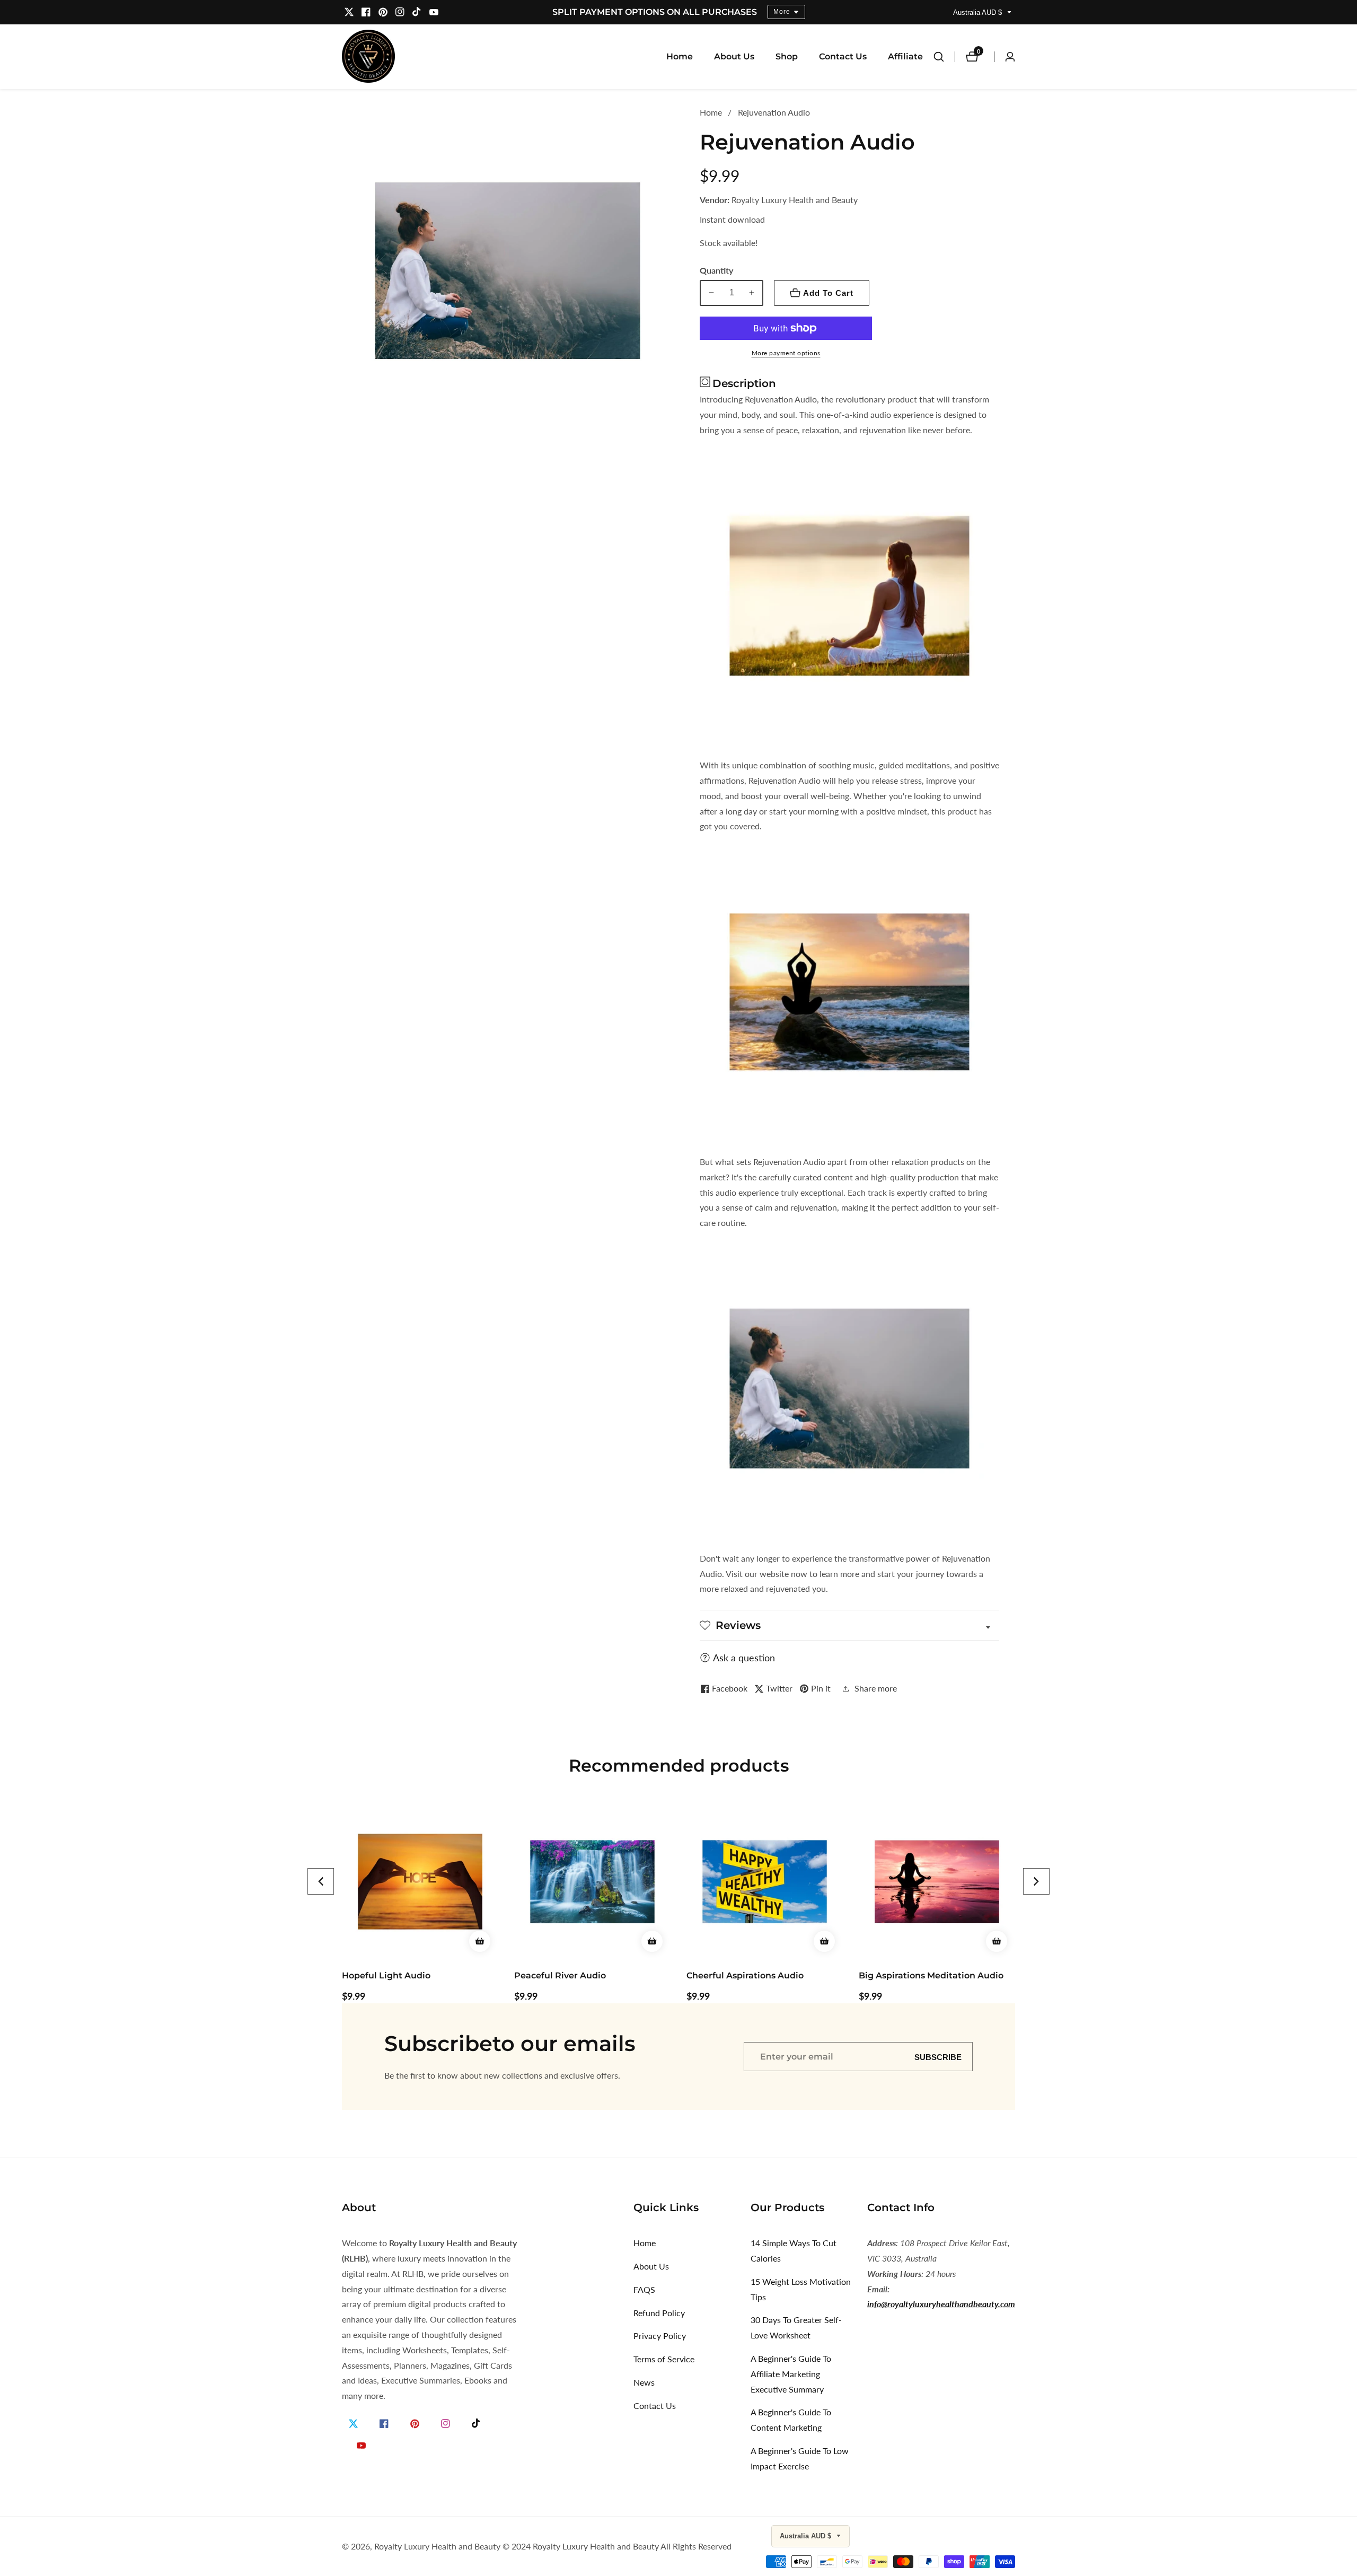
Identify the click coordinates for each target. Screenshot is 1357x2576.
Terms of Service (664, 2359)
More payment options (786, 353)
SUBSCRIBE (938, 2057)
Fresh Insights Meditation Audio (929, 1975)
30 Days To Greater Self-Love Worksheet (796, 2327)
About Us (734, 56)
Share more (876, 1688)
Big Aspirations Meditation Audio (759, 1975)
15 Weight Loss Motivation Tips (801, 2289)
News (644, 2382)
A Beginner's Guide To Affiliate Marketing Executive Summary (791, 2374)
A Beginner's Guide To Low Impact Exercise (800, 2458)
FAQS (644, 2289)
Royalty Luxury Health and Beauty (437, 2546)
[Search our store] (944, 57)
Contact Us (843, 56)
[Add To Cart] (480, 1941)
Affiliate (905, 56)
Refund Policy (659, 2313)
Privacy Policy (660, 2336)
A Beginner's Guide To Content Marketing (791, 2420)
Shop (787, 56)
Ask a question (744, 1658)
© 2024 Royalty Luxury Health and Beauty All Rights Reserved (617, 2546)
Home (680, 56)
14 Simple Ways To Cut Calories (794, 2250)
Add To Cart (828, 293)
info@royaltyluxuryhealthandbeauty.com (941, 2304)
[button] (321, 1881)
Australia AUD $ (979, 12)
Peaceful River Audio (388, 1975)
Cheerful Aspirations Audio (573, 1975)
